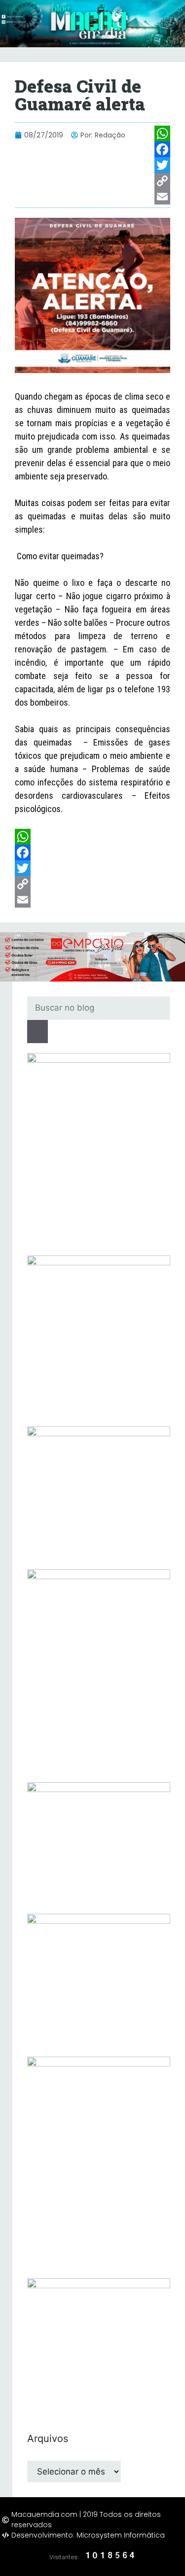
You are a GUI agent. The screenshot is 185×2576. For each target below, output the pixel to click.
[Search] (37, 1032)
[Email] (162, 197)
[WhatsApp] (162, 134)
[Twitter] (162, 165)
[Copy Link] (162, 181)
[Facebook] (162, 149)
